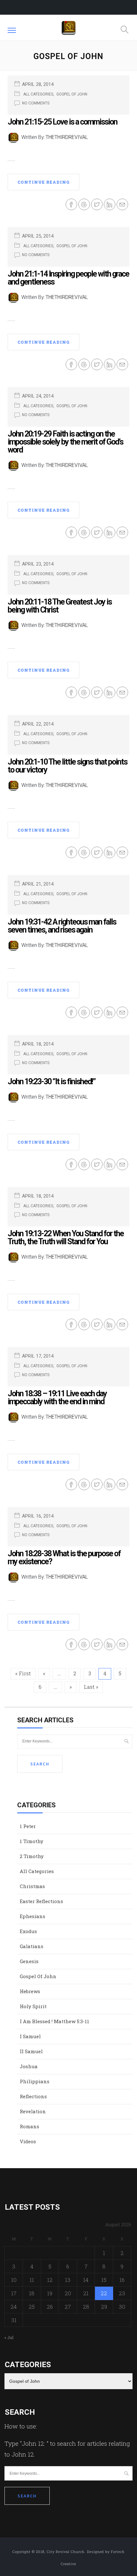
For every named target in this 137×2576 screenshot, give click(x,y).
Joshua (29, 2066)
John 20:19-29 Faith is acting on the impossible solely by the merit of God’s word (65, 442)
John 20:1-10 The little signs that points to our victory (67, 766)
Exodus (28, 1931)
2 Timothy (32, 1856)
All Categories (38, 94)
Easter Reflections (41, 1901)
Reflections (33, 2096)
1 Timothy (32, 1841)
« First (23, 1673)
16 (122, 2280)
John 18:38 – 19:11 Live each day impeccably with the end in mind (57, 1398)
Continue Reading (43, 182)
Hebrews (30, 1991)
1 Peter (28, 1826)
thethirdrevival (67, 137)
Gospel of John (72, 94)
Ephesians (32, 1916)
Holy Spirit (33, 2006)
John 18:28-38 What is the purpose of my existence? (64, 1558)
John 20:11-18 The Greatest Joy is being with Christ (60, 606)
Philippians (35, 2081)
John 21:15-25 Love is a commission (62, 122)
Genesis (29, 1961)
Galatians (32, 1946)
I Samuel (30, 2036)
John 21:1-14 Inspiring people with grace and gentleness (68, 278)
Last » (91, 1687)
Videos (28, 2141)
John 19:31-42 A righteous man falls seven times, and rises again (62, 926)
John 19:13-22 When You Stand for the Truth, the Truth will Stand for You (66, 1238)
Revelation (33, 2111)
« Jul (9, 2337)
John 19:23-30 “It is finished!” (51, 1082)
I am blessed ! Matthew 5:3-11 (54, 2021)
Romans (29, 2126)
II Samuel (31, 2051)
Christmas (32, 1886)
